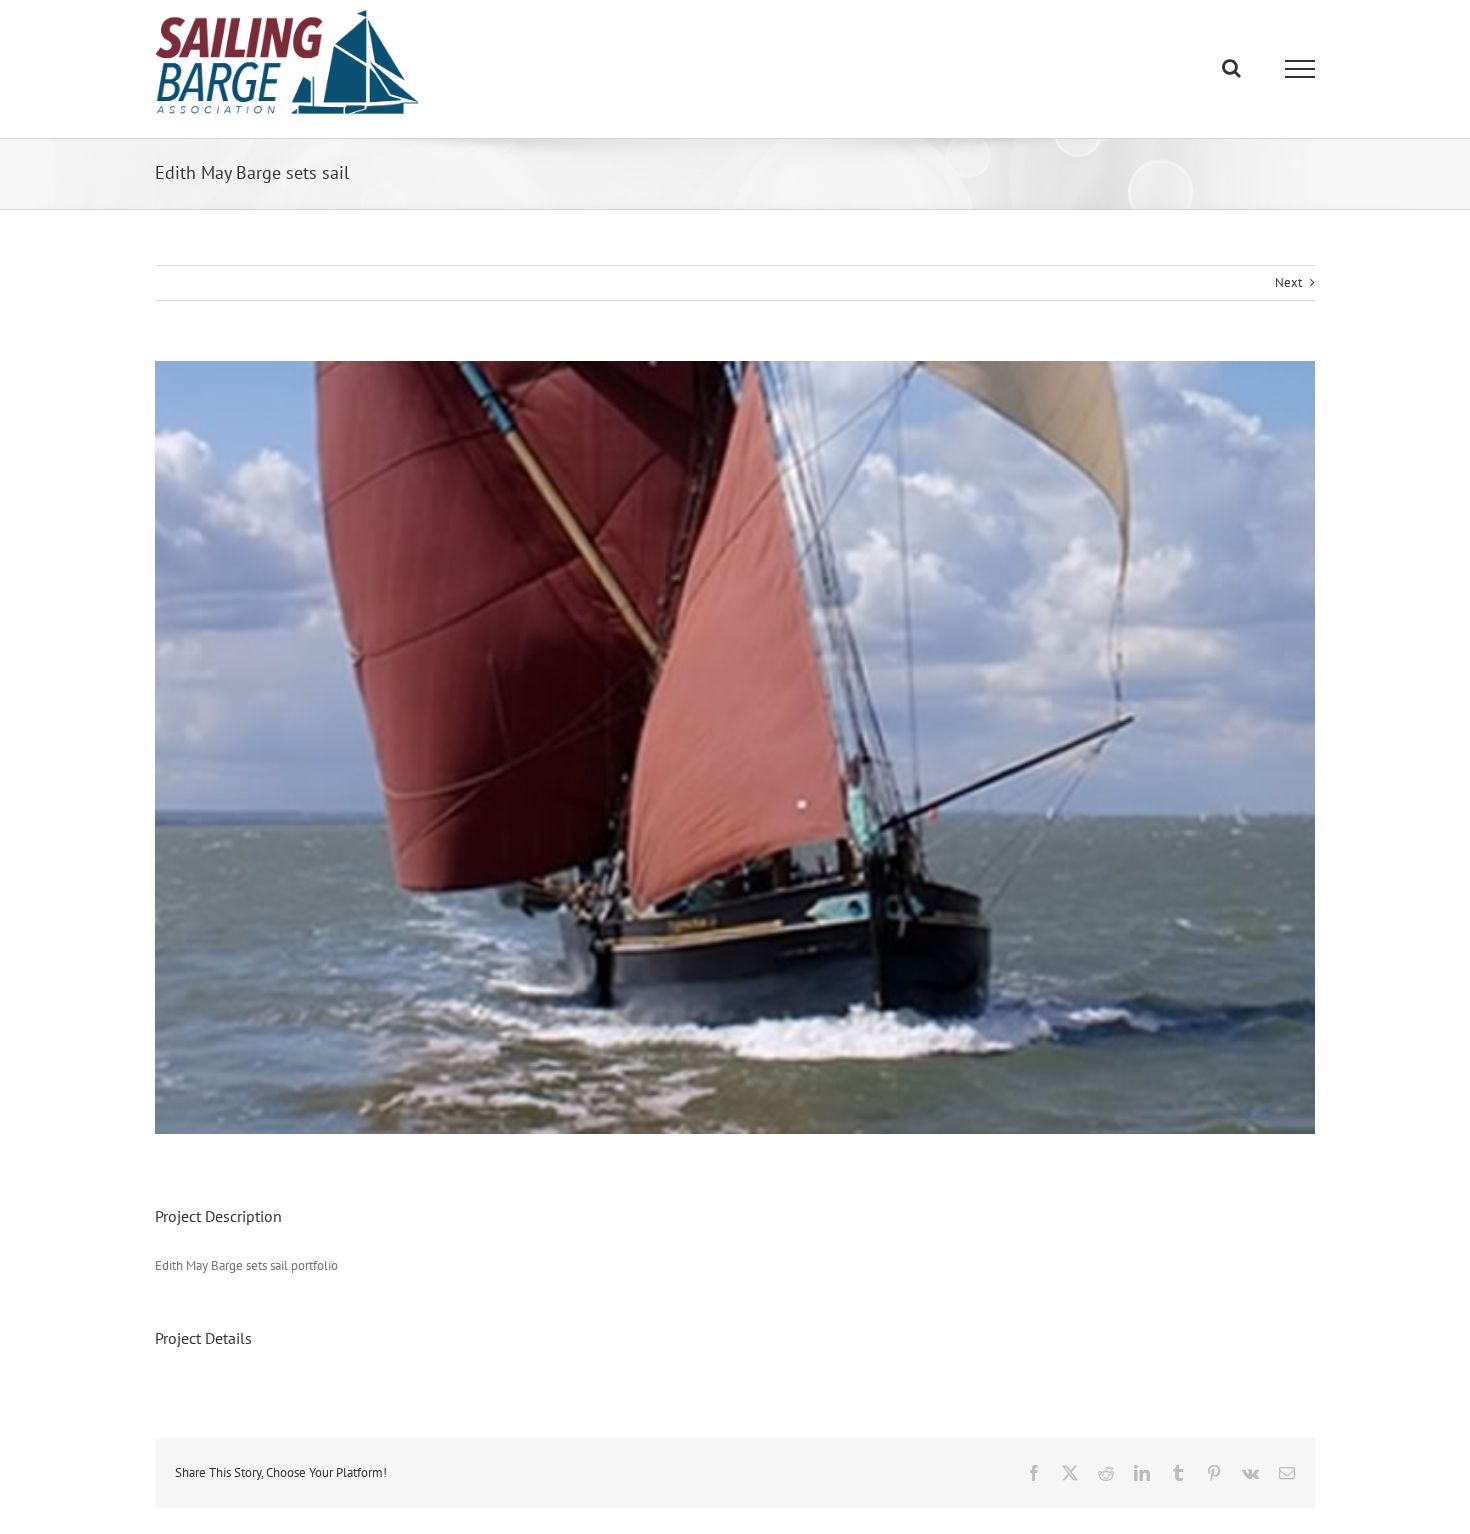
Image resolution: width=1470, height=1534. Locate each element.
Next (1288, 282)
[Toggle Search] (1231, 68)
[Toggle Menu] (1300, 69)
